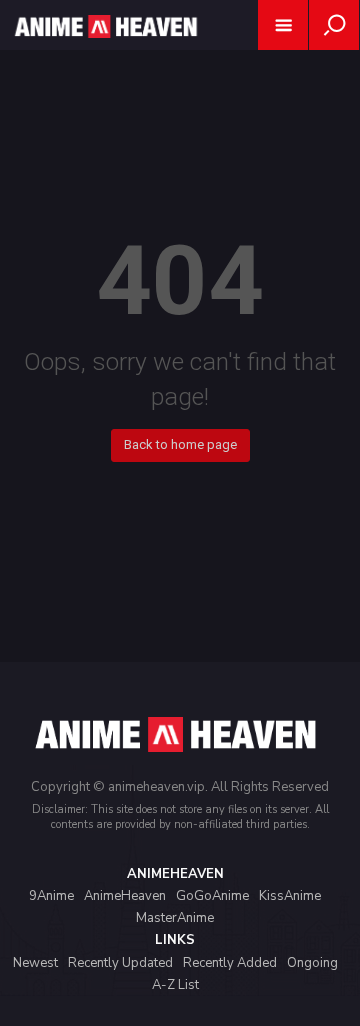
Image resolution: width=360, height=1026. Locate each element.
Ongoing (312, 963)
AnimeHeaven (125, 896)
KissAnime (290, 896)
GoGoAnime (212, 896)
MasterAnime (175, 918)
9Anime (51, 896)
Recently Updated (120, 963)
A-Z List (175, 985)
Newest (35, 963)
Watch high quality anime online (104, 52)
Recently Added (230, 963)
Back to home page (180, 444)
